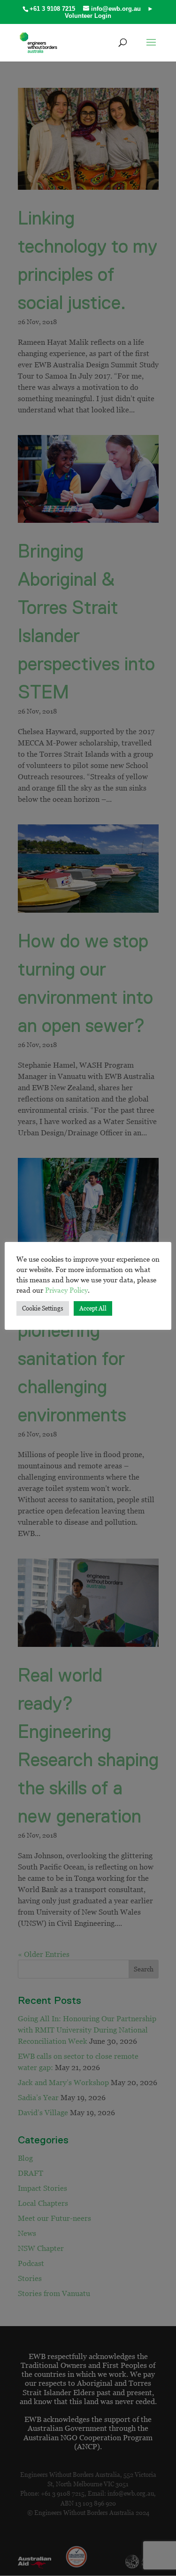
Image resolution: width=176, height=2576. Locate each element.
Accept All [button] (93, 1308)
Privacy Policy (66, 1290)
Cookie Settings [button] (43, 1308)
